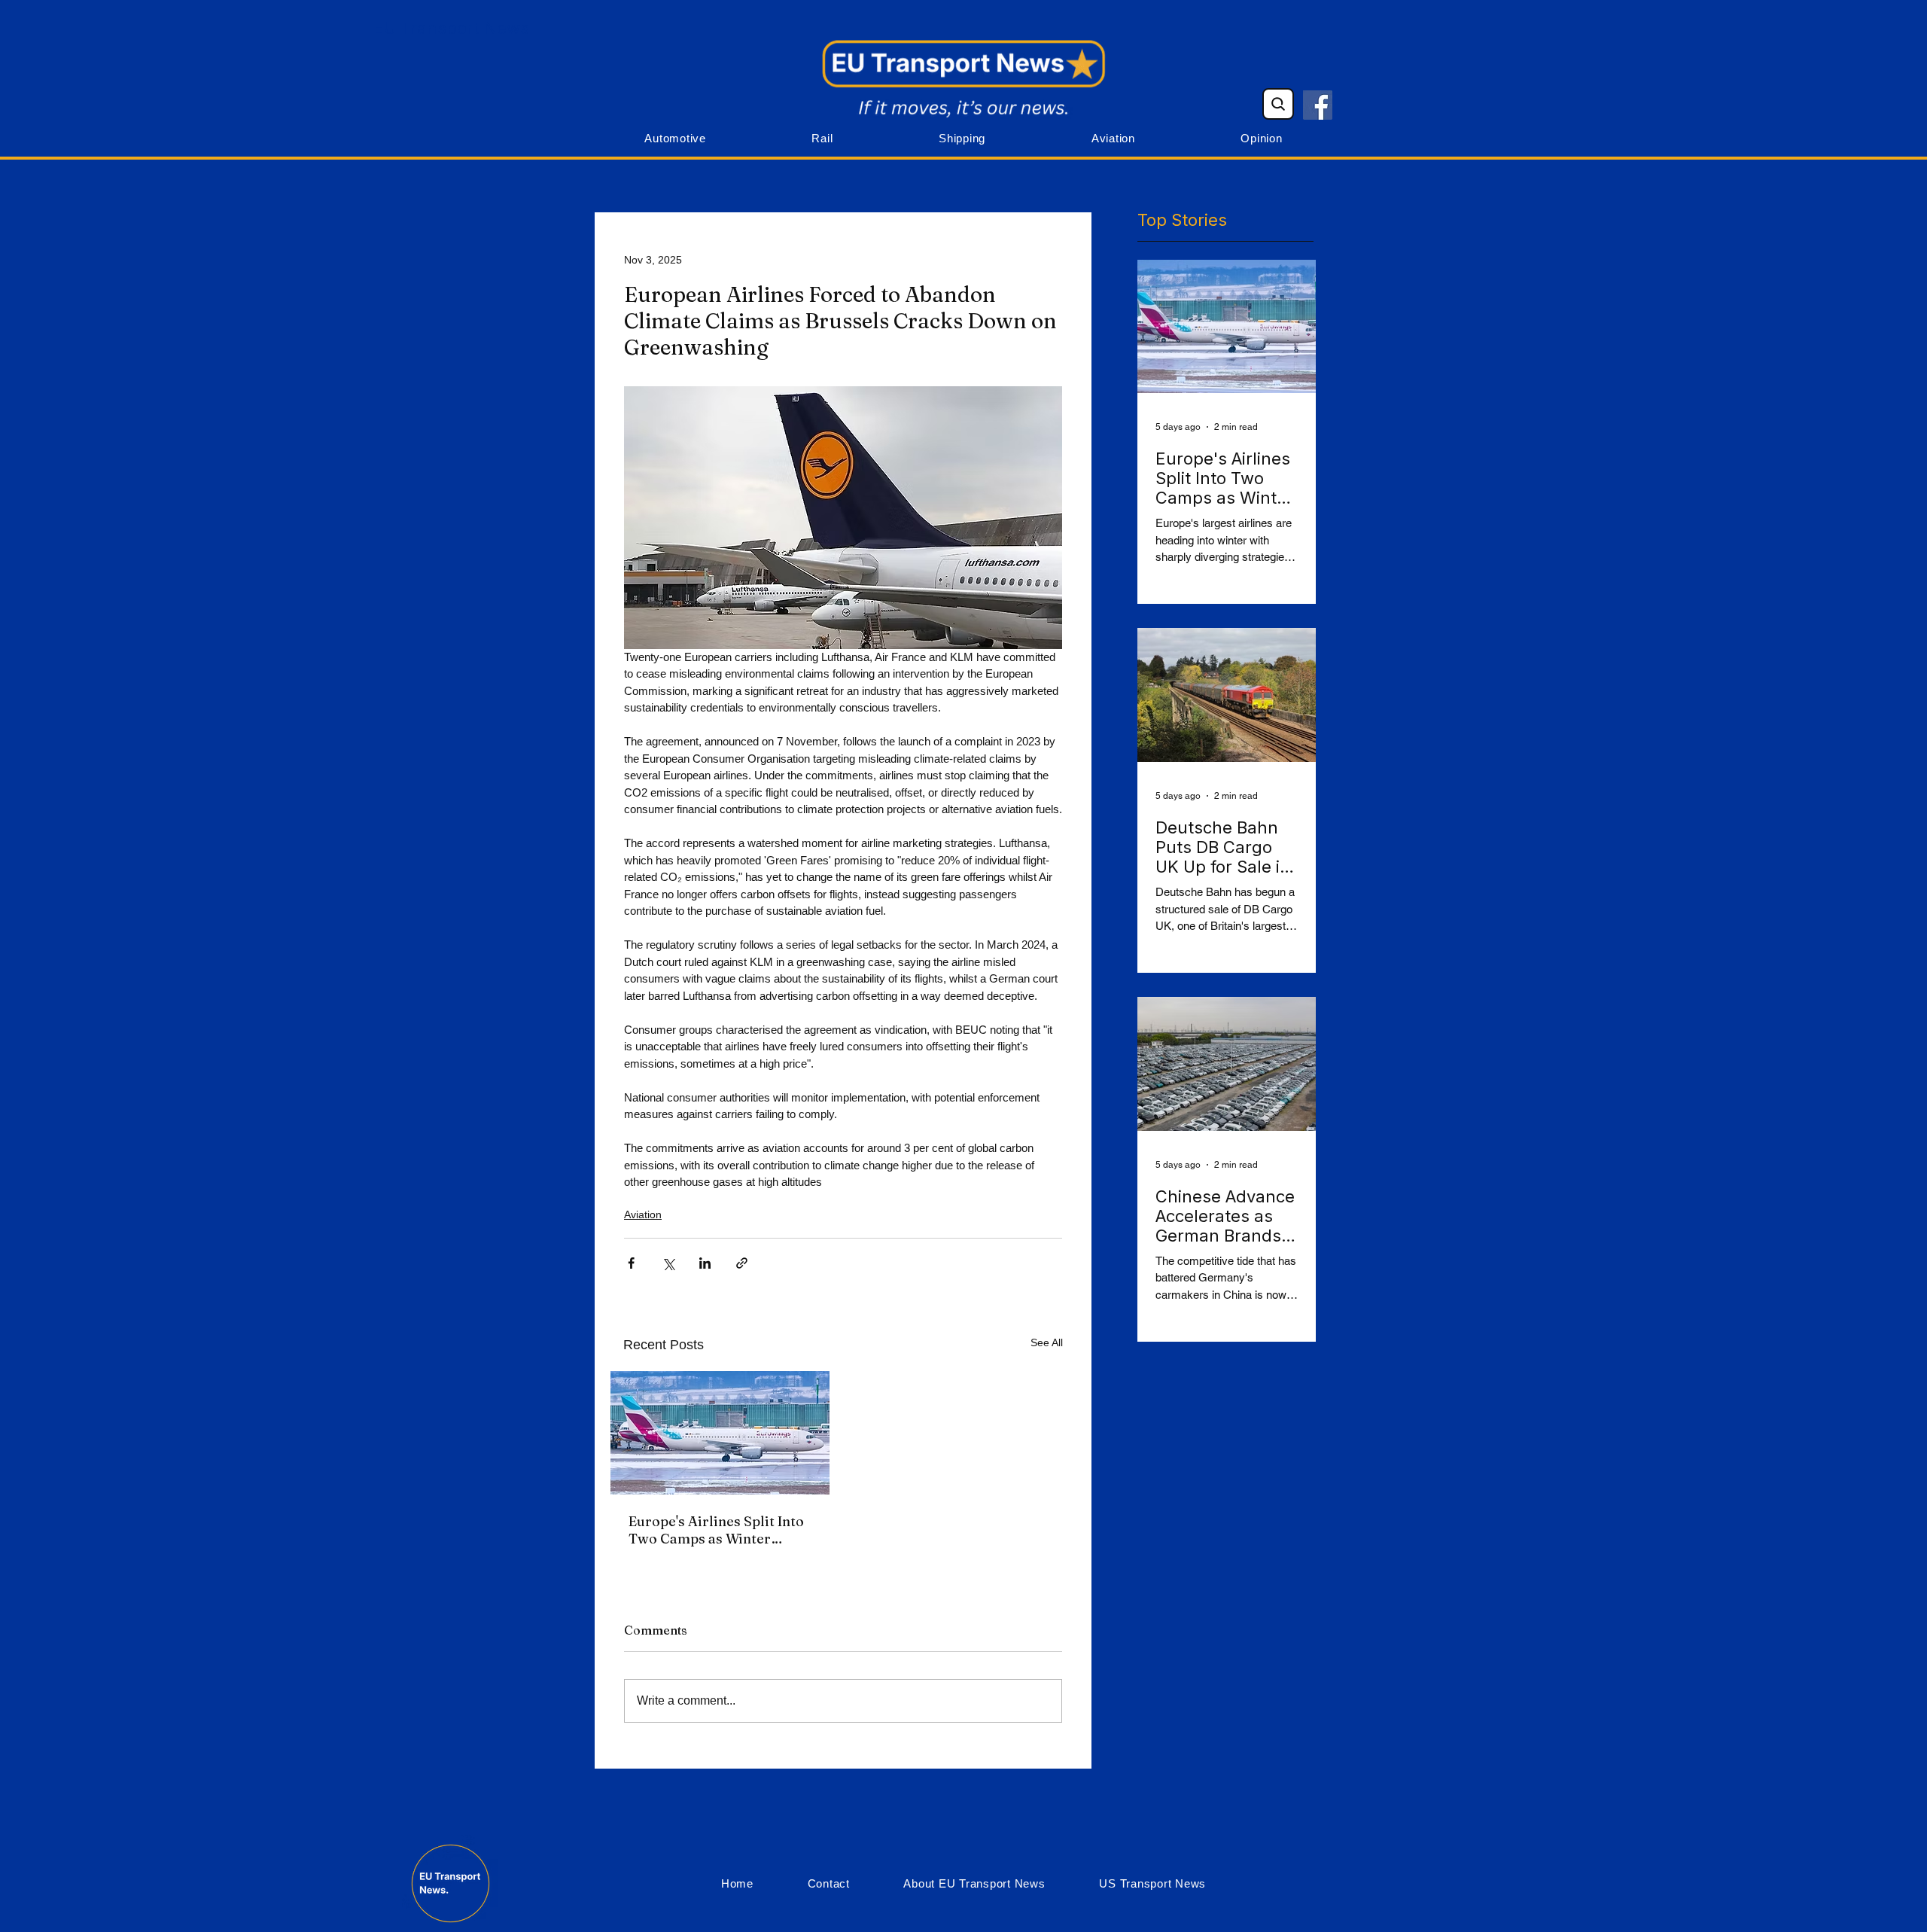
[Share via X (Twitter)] (668, 1263)
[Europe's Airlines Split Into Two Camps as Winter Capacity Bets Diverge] (720, 1433)
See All (1047, 1342)
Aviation (643, 1214)
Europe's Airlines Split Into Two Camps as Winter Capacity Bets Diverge (716, 1530)
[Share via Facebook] (631, 1263)
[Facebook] (1318, 105)
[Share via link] (742, 1263)
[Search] (1278, 104)
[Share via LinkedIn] (705, 1263)
